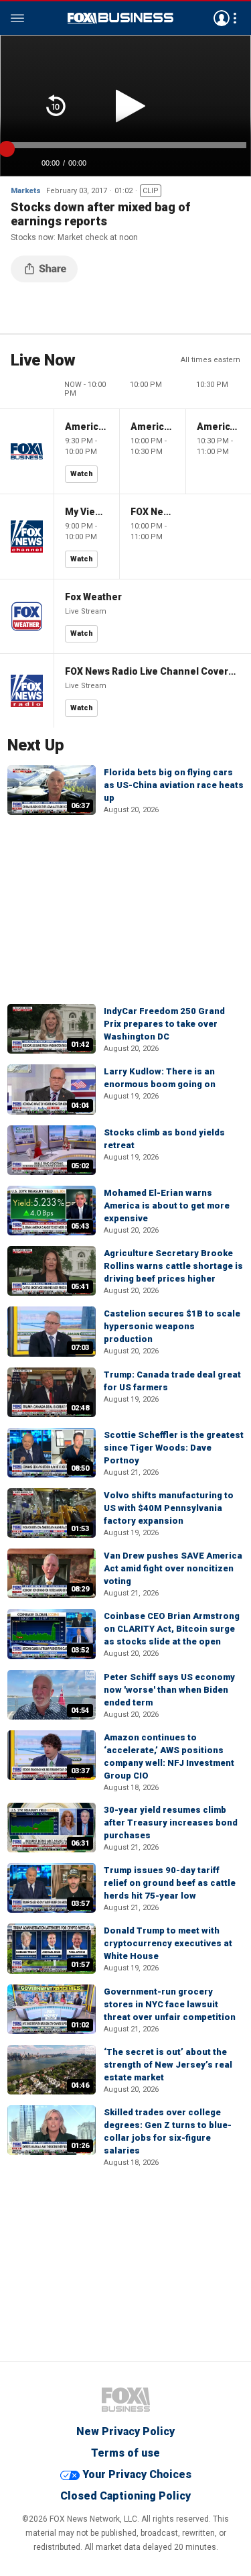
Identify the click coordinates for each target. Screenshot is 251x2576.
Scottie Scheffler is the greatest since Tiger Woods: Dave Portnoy (174, 1448)
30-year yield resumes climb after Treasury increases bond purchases (171, 1823)
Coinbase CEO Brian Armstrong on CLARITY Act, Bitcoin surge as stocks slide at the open (172, 1629)
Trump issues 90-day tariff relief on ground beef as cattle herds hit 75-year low (170, 1883)
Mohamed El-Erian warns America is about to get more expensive (167, 1206)
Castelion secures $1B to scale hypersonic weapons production (172, 1326)
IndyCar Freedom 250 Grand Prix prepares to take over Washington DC (164, 1024)
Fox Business (120, 18)
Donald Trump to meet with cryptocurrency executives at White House (168, 1943)
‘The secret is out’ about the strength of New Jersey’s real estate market (168, 2065)
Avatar (222, 18)
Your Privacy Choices (137, 2474)
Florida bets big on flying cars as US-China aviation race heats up (174, 785)
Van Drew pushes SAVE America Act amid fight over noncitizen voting (173, 1568)
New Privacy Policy (125, 2431)
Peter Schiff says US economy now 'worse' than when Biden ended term (169, 1690)
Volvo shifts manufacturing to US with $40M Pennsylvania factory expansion (169, 1508)
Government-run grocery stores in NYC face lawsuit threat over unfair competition (170, 2004)
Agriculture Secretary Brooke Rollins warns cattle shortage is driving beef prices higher (173, 1266)
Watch (82, 474)
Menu (17, 18)
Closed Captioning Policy (125, 2496)
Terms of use (125, 2453)
